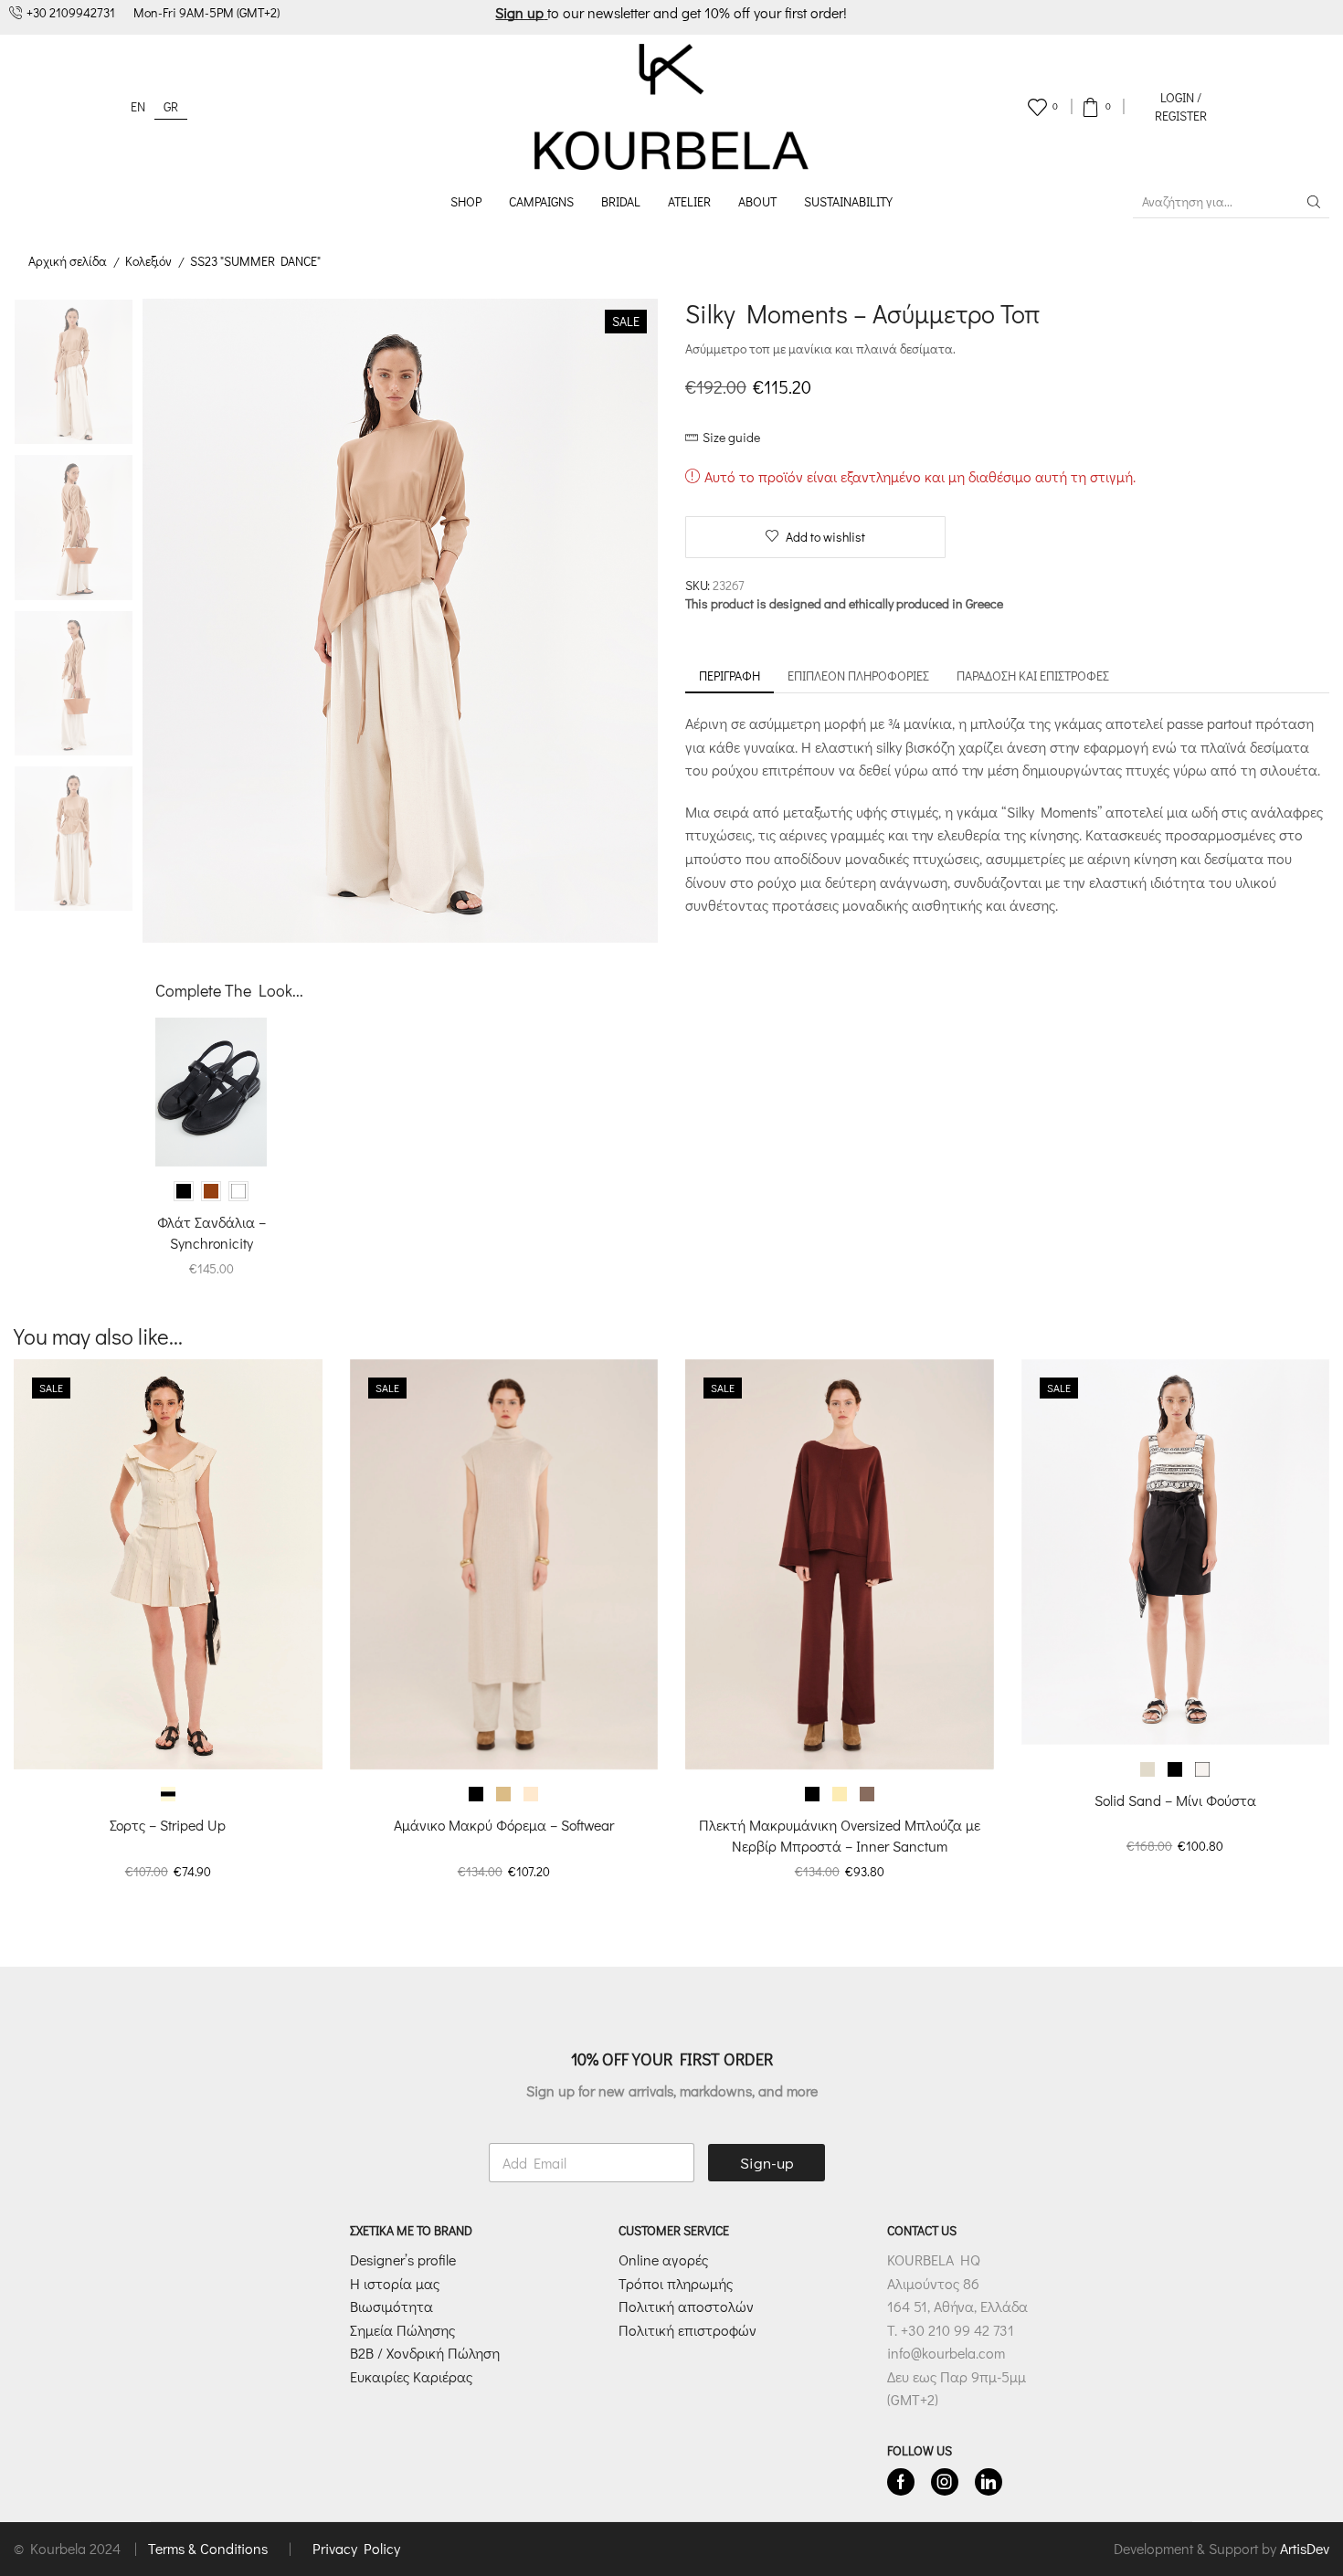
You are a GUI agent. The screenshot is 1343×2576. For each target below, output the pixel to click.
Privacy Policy (356, 2548)
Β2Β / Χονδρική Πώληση (425, 2353)
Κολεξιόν (148, 261)
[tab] (730, 676)
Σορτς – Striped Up (168, 1825)
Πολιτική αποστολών (686, 2306)
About (757, 201)
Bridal (621, 201)
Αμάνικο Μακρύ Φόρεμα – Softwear (504, 1825)
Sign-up (767, 2163)
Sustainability (848, 201)
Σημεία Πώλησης (402, 2330)
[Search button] (1314, 202)
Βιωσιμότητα (391, 2306)
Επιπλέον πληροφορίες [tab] (858, 676)
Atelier (689, 201)
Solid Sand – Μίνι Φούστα (1175, 1800)
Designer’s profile (403, 2259)
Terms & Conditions (210, 2548)
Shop (466, 201)
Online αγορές (663, 2259)
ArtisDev (1305, 2548)
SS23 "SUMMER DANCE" (255, 261)
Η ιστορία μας (395, 2283)
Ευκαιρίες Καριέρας (411, 2376)
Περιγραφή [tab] (730, 676)
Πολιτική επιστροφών (687, 2330)
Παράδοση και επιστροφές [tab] (1033, 676)
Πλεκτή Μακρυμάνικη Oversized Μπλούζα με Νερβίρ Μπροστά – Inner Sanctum (840, 1835)
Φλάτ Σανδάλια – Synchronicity (211, 1232)
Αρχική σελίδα (68, 261)
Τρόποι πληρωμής (676, 2283)
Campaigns (541, 201)
